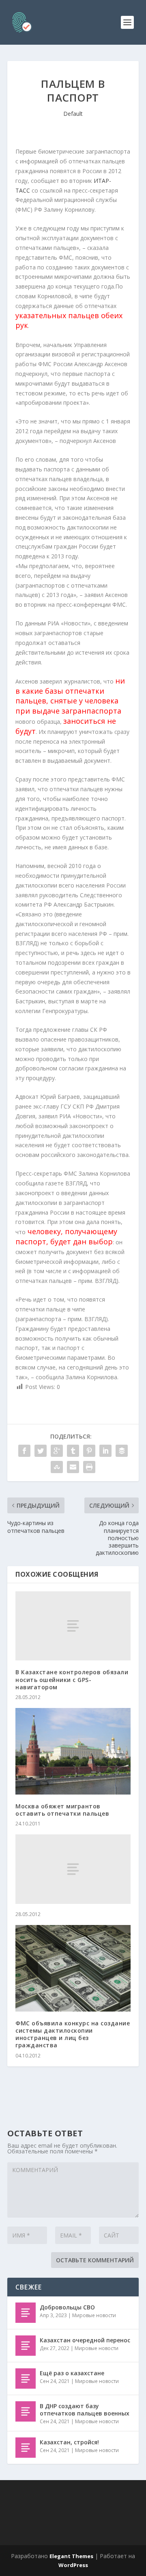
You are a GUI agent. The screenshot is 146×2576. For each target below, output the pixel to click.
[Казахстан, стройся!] (26, 2448)
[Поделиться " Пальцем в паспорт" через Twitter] (41, 1451)
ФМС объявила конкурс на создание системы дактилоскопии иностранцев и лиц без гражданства (73, 2034)
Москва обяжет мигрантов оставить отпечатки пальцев (62, 1810)
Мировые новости (94, 2315)
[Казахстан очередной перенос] (26, 2346)
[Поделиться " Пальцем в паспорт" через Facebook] (24, 1451)
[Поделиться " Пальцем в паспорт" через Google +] (57, 1451)
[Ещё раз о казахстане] (26, 2379)
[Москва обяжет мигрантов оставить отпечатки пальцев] (73, 1751)
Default (73, 114)
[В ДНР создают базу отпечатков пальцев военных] (26, 2411)
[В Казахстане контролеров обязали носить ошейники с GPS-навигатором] (73, 1626)
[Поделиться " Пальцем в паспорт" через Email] (73, 1467)
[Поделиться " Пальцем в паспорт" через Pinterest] (89, 1451)
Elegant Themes (71, 2556)
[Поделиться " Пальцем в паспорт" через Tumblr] (73, 1451)
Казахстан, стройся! (69, 2442)
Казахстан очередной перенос (85, 2340)
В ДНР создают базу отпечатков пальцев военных (85, 2410)
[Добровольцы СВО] (26, 2313)
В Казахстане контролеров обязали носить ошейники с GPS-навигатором (72, 1679)
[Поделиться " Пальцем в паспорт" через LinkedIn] (105, 1451)
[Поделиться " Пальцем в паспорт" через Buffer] (122, 1451)
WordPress (73, 2565)
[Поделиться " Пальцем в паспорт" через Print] (89, 1467)
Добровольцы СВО (67, 2307)
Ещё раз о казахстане (72, 2373)
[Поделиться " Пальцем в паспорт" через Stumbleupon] (57, 1467)
